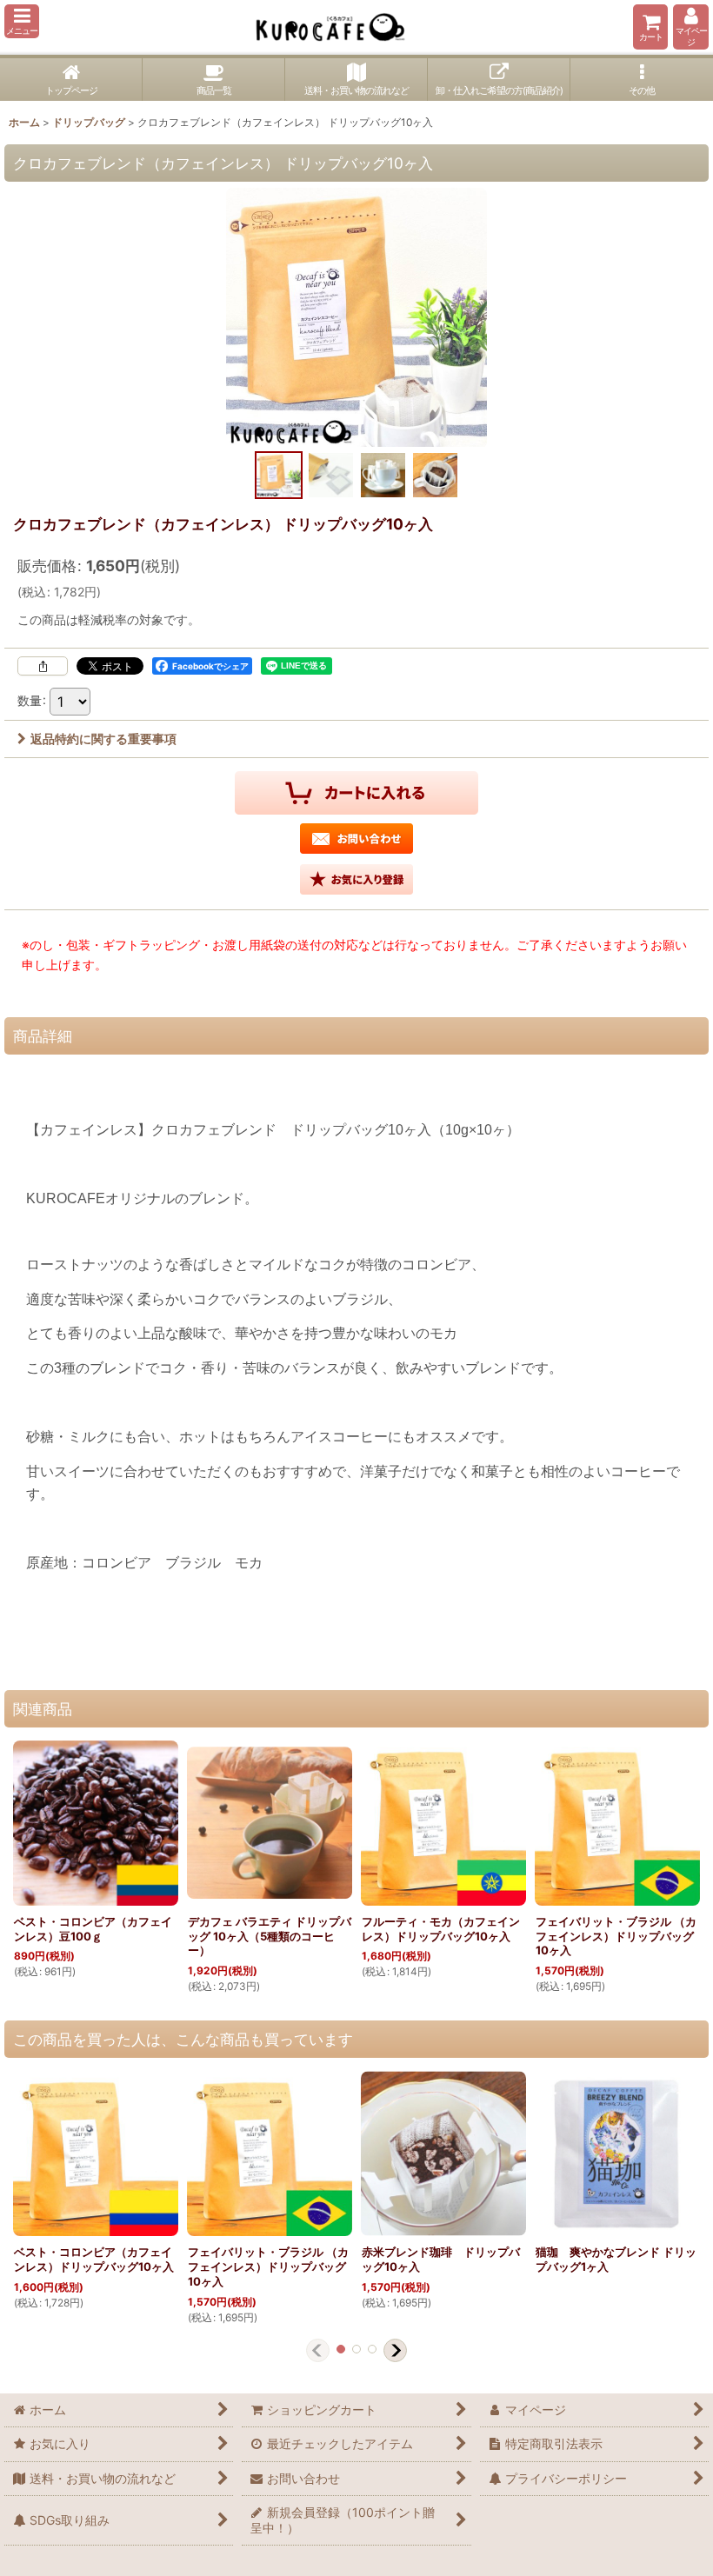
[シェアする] (43, 666)
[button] (22, 21)
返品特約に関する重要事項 (103, 739)
